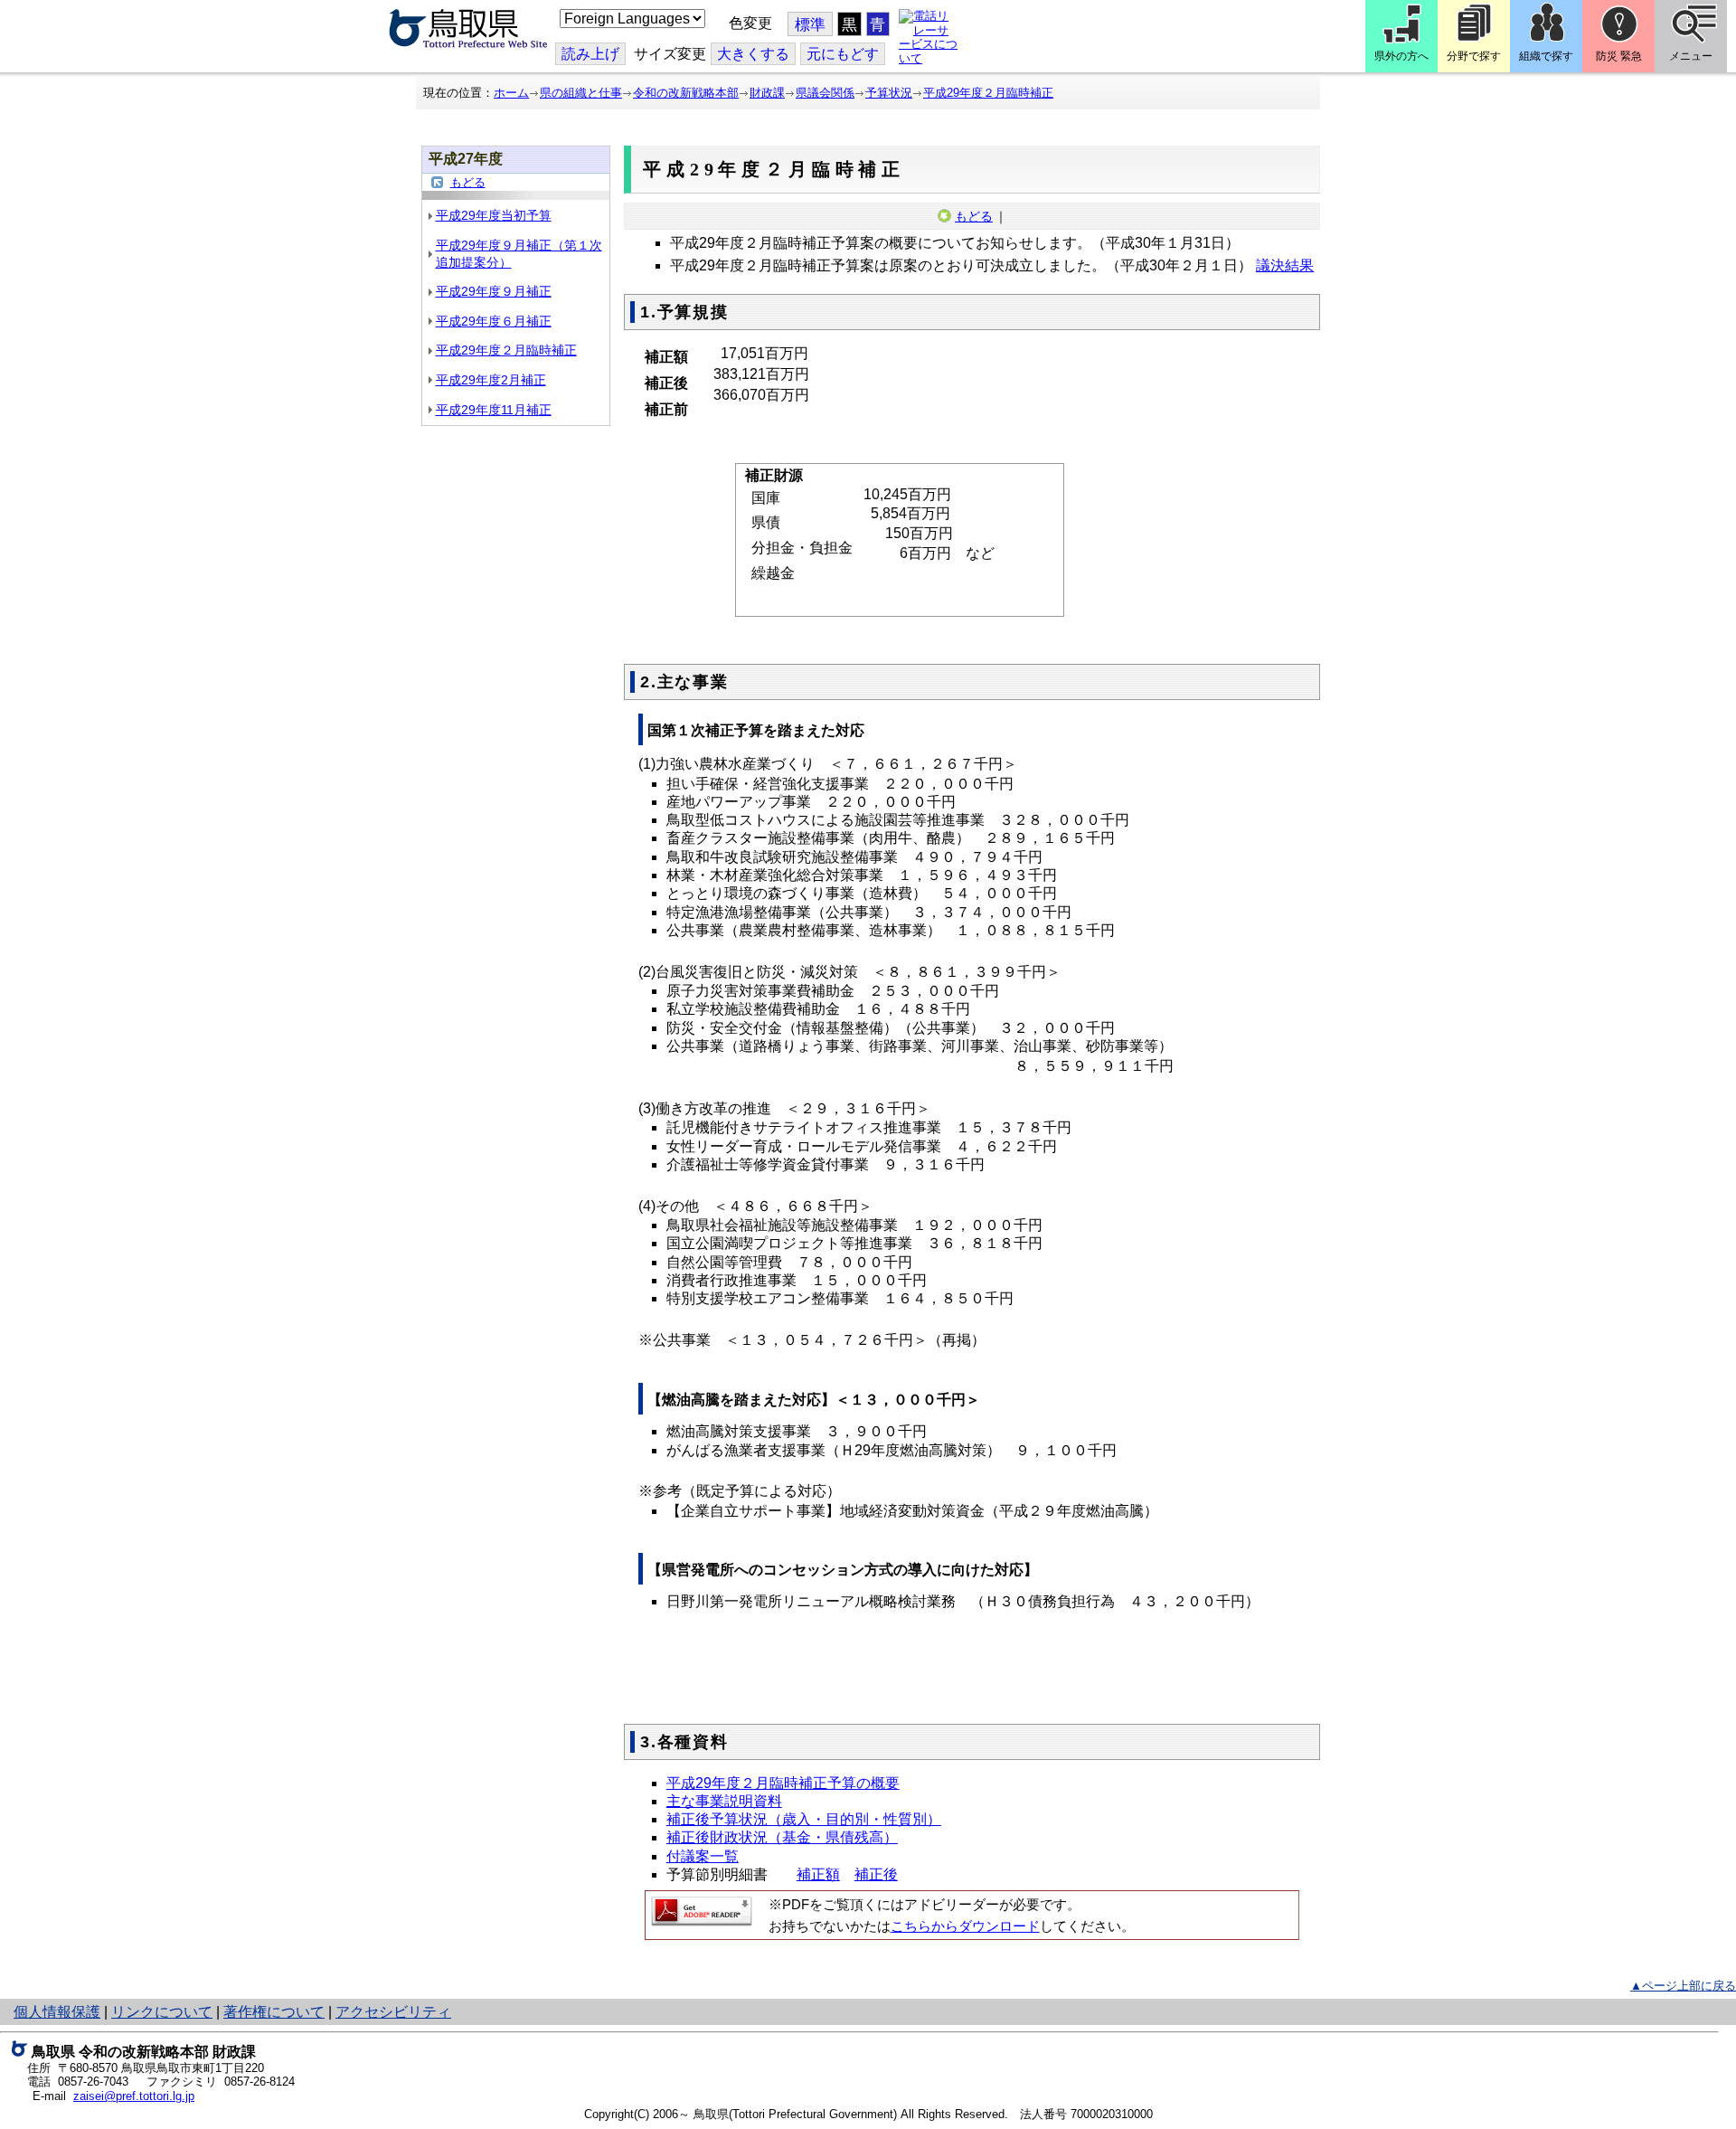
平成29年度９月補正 (494, 291)
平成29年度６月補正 (494, 321)
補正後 (876, 1874)
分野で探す (1474, 56)
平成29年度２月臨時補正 (988, 93)
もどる (468, 182)
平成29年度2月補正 (491, 380)
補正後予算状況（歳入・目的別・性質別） (804, 1819)
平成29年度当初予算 (494, 215)
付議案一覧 (703, 1856)
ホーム (511, 93)
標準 (810, 25)
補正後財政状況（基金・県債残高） (782, 1837)
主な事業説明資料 (724, 1801)
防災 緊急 (1619, 56)
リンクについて (162, 2012)
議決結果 (1285, 265)
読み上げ (590, 54)
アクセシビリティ (393, 2012)
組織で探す (1546, 56)
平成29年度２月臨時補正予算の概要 (783, 1783)
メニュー (1691, 56)
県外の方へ (1401, 56)
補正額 (818, 1874)
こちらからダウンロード (965, 1926)
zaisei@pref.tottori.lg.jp (134, 2096)
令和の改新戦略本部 (686, 93)
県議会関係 (825, 93)
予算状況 (889, 93)
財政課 (767, 93)
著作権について (274, 2012)
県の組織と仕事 (581, 93)
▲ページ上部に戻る (1683, 1986)
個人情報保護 (57, 2012)
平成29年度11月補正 (494, 410)
